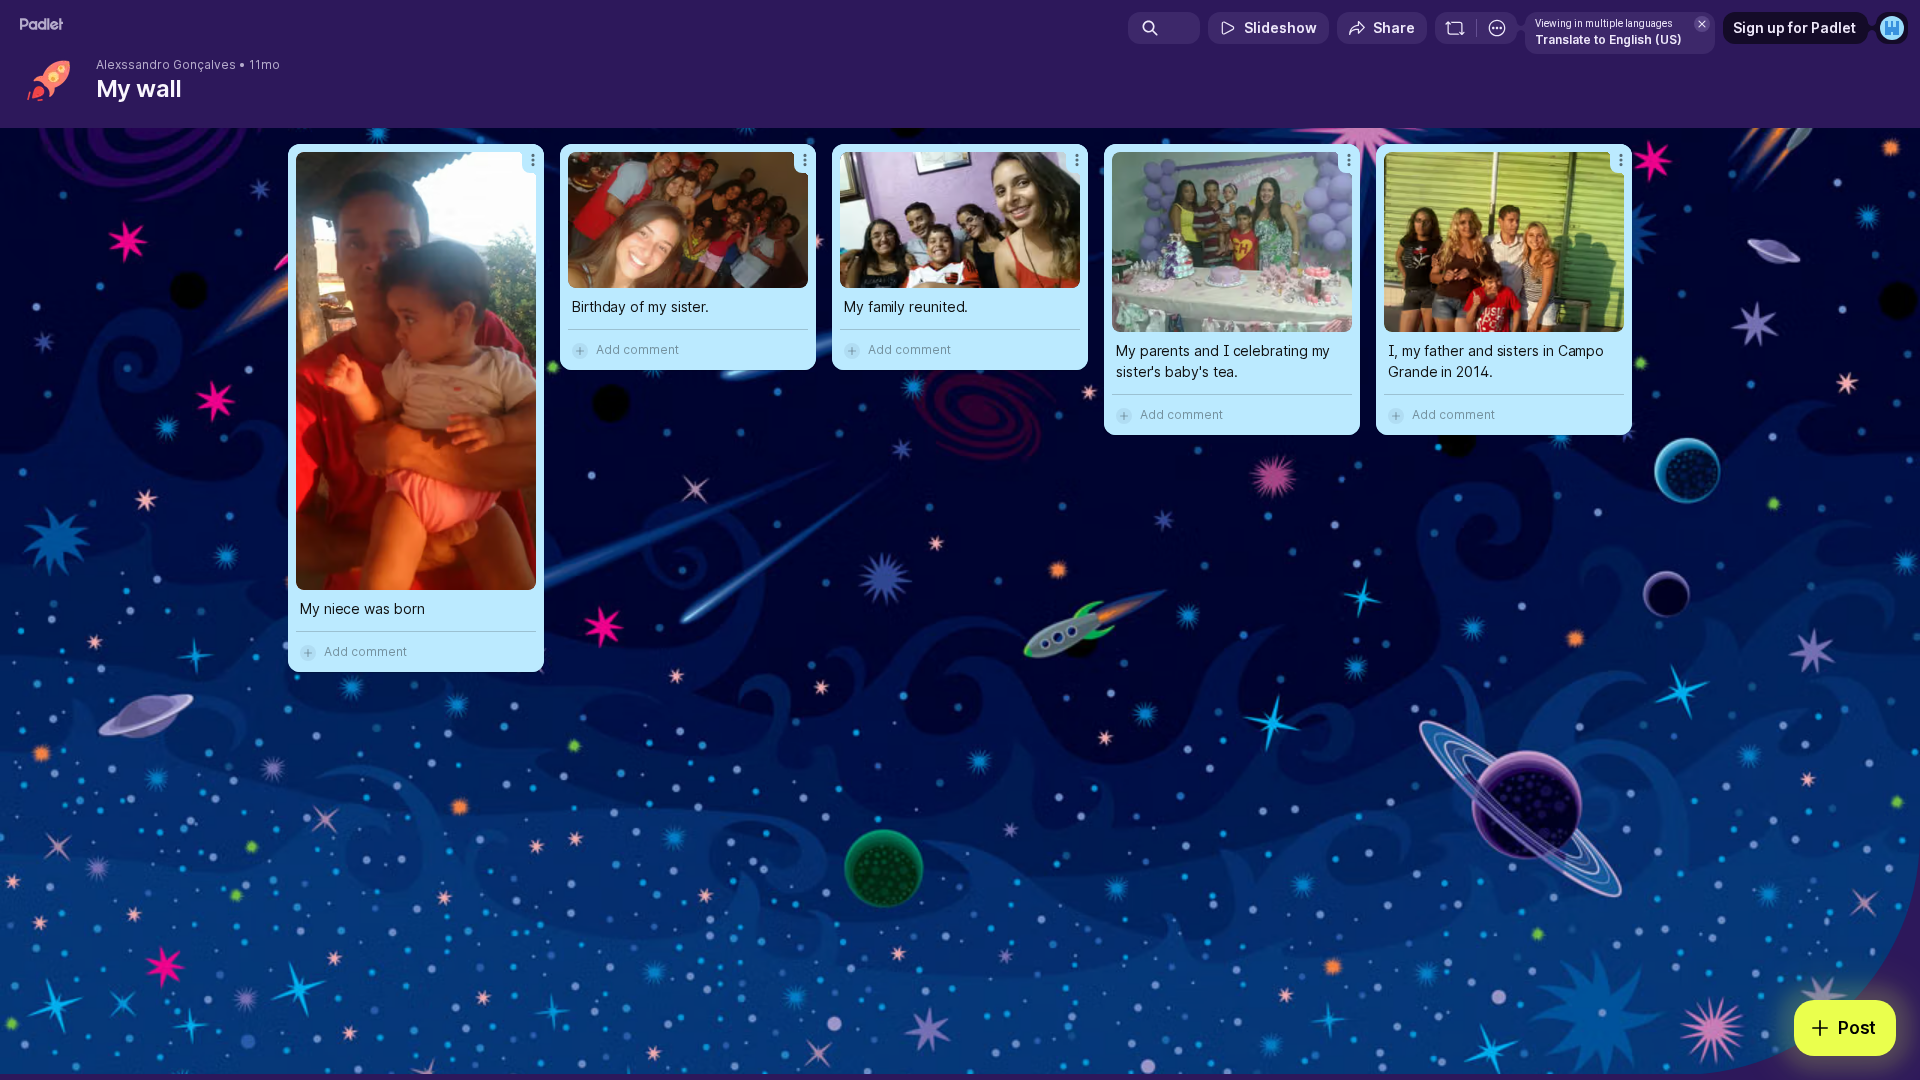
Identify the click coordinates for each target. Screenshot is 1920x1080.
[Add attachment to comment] (308, 652)
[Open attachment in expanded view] (416, 371)
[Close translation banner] (1702, 24)
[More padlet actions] (1497, 28)
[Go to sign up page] (1892, 28)
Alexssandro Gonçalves (166, 65)
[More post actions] (533, 160)
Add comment (365, 651)
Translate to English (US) (1608, 39)
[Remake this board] (1455, 28)
